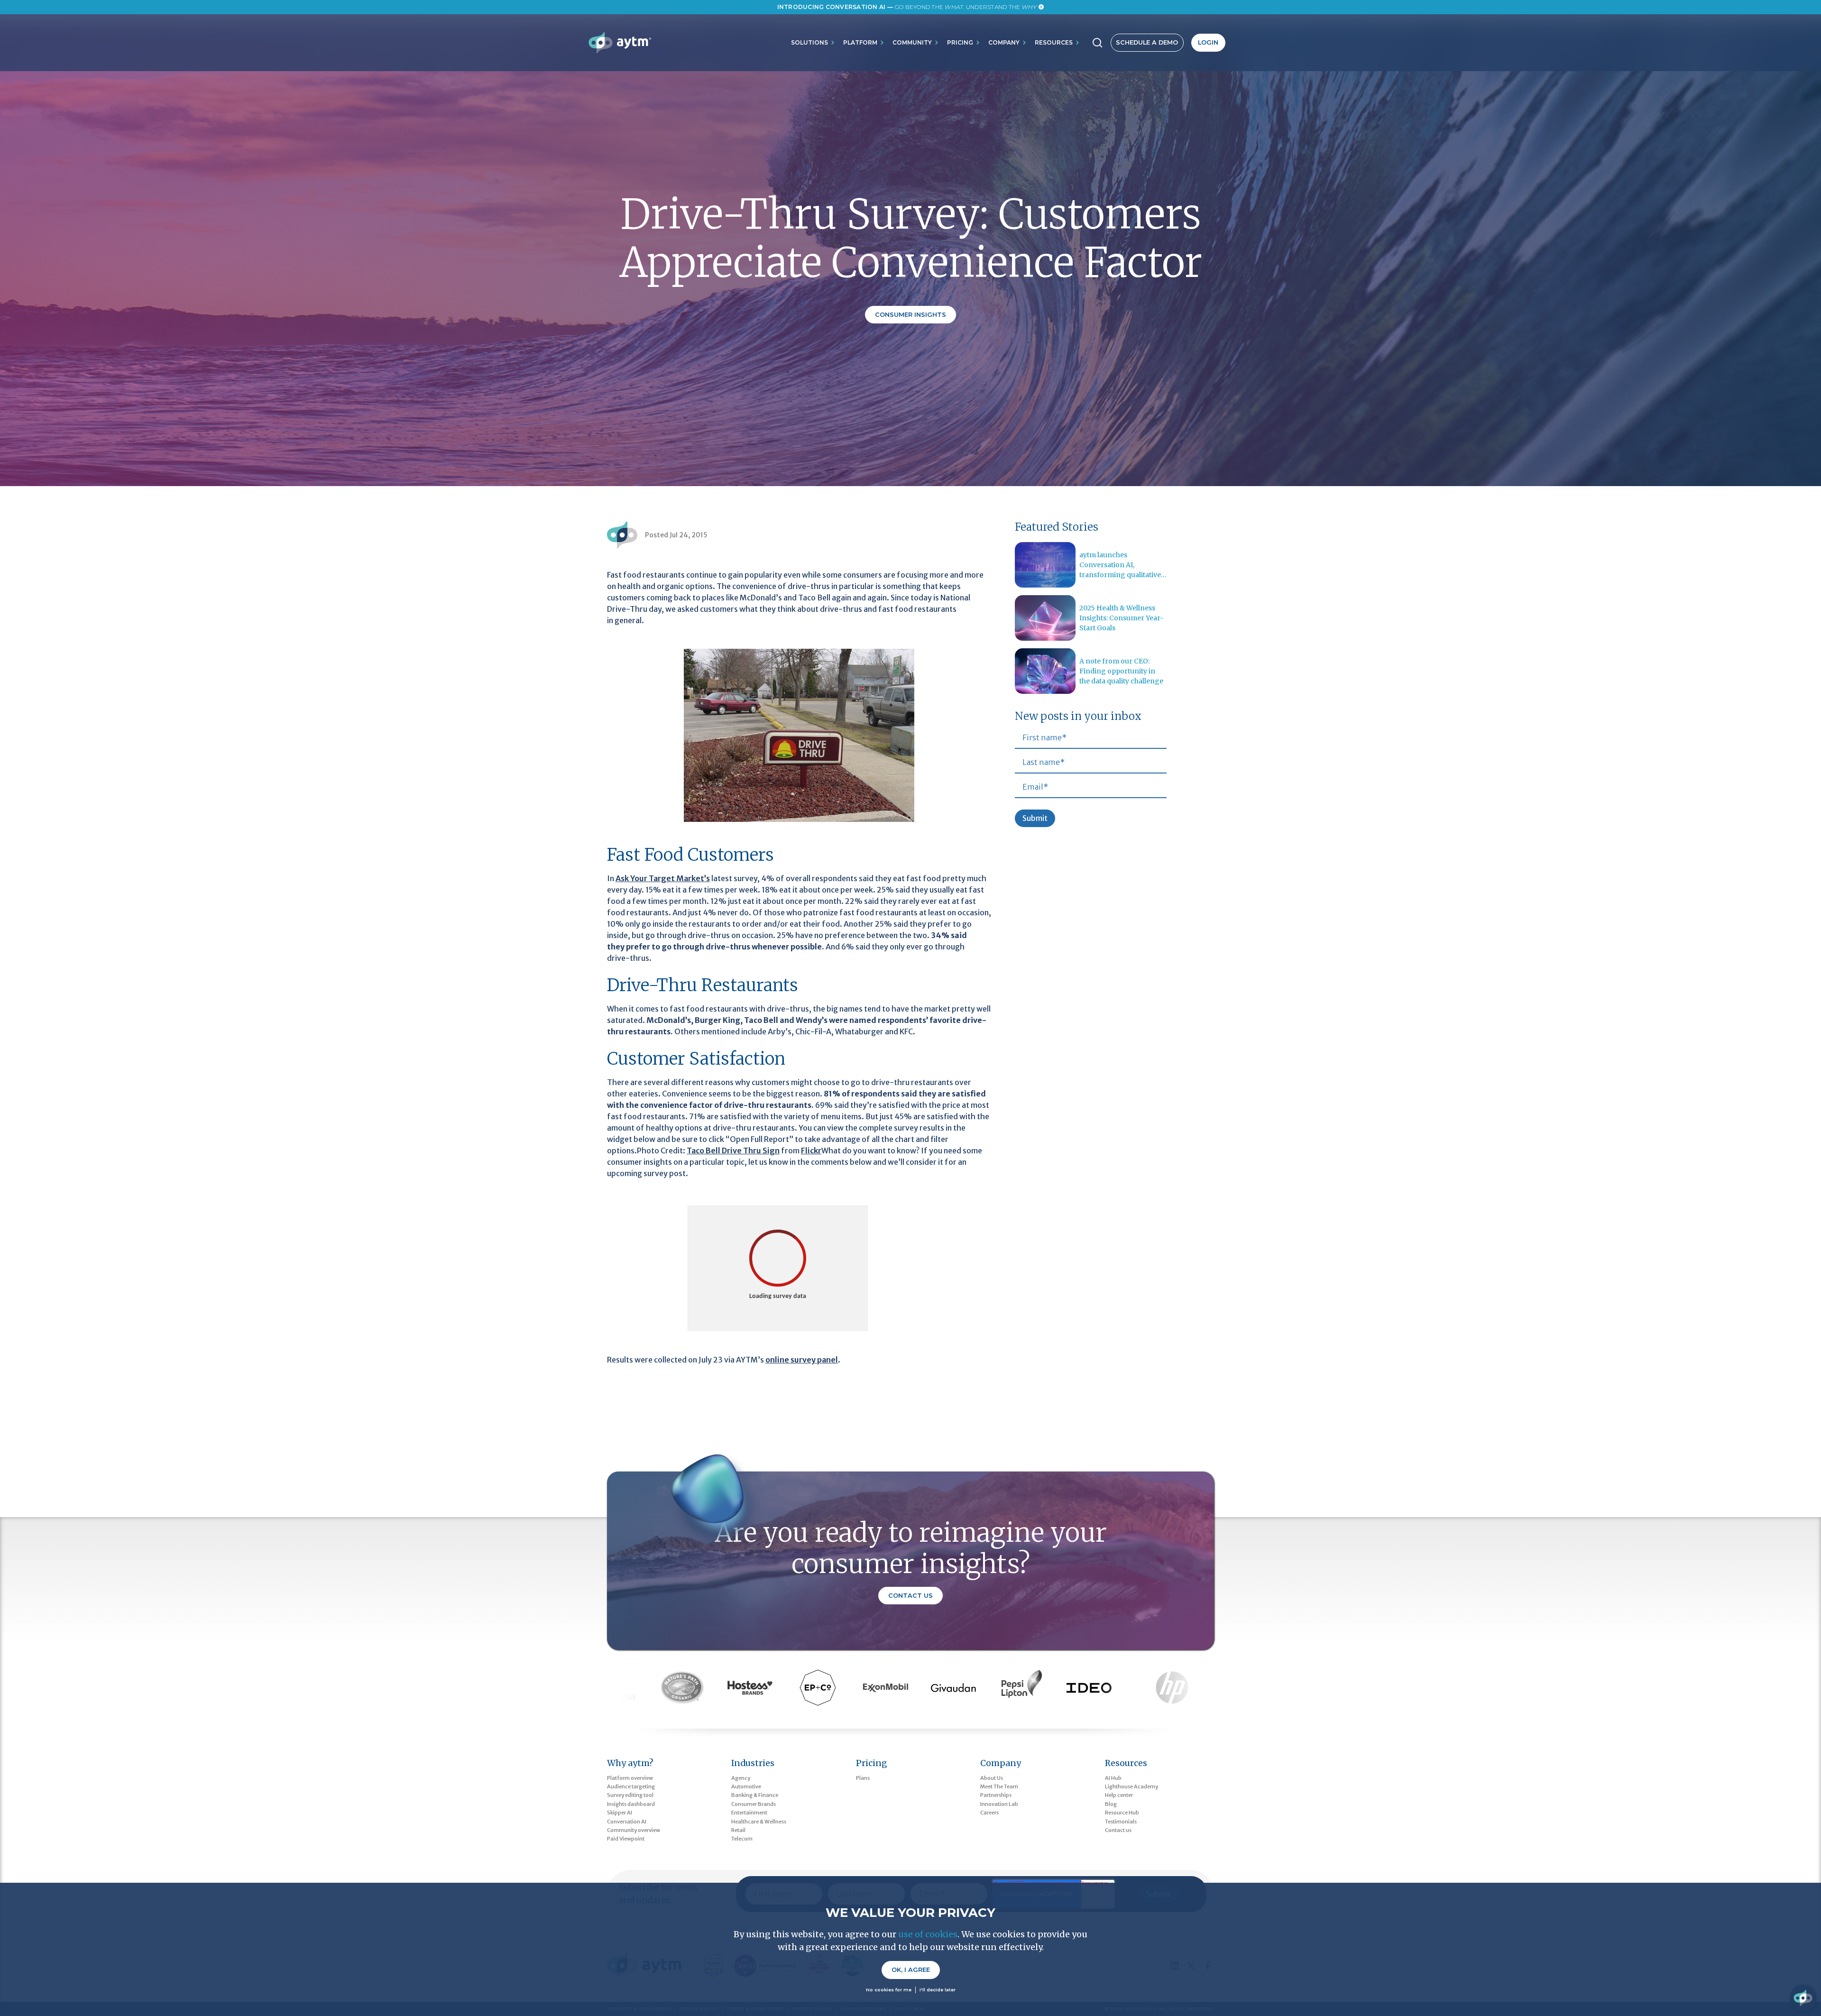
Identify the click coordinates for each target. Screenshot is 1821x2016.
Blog (1111, 1804)
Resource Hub (1122, 1813)
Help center (1119, 1795)
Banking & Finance (755, 1795)
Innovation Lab (999, 1804)
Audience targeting (631, 1786)
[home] (620, 43)
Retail (738, 1830)
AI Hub (1113, 1778)
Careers (989, 1813)
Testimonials (1121, 1822)
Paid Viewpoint (626, 1839)
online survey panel (802, 1360)
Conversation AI (627, 1822)
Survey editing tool (630, 1795)
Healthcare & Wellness (759, 1822)
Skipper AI (620, 1813)
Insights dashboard (631, 1804)
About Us (992, 1778)
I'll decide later (938, 1990)
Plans (863, 1778)
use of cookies (928, 1934)
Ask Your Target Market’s (663, 878)
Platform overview (630, 1778)
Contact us (1118, 1830)
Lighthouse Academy (1131, 1786)
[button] (813, 43)
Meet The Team (999, 1786)
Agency (741, 1778)
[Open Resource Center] (1803, 1998)
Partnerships (996, 1795)
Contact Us (910, 1596)
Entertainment (749, 1813)
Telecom (742, 1839)
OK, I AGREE (911, 1970)
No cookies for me (889, 1990)
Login (1208, 42)
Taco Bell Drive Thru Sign (733, 1151)
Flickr (811, 1151)
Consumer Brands (754, 1804)
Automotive (746, 1786)
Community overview (634, 1830)
